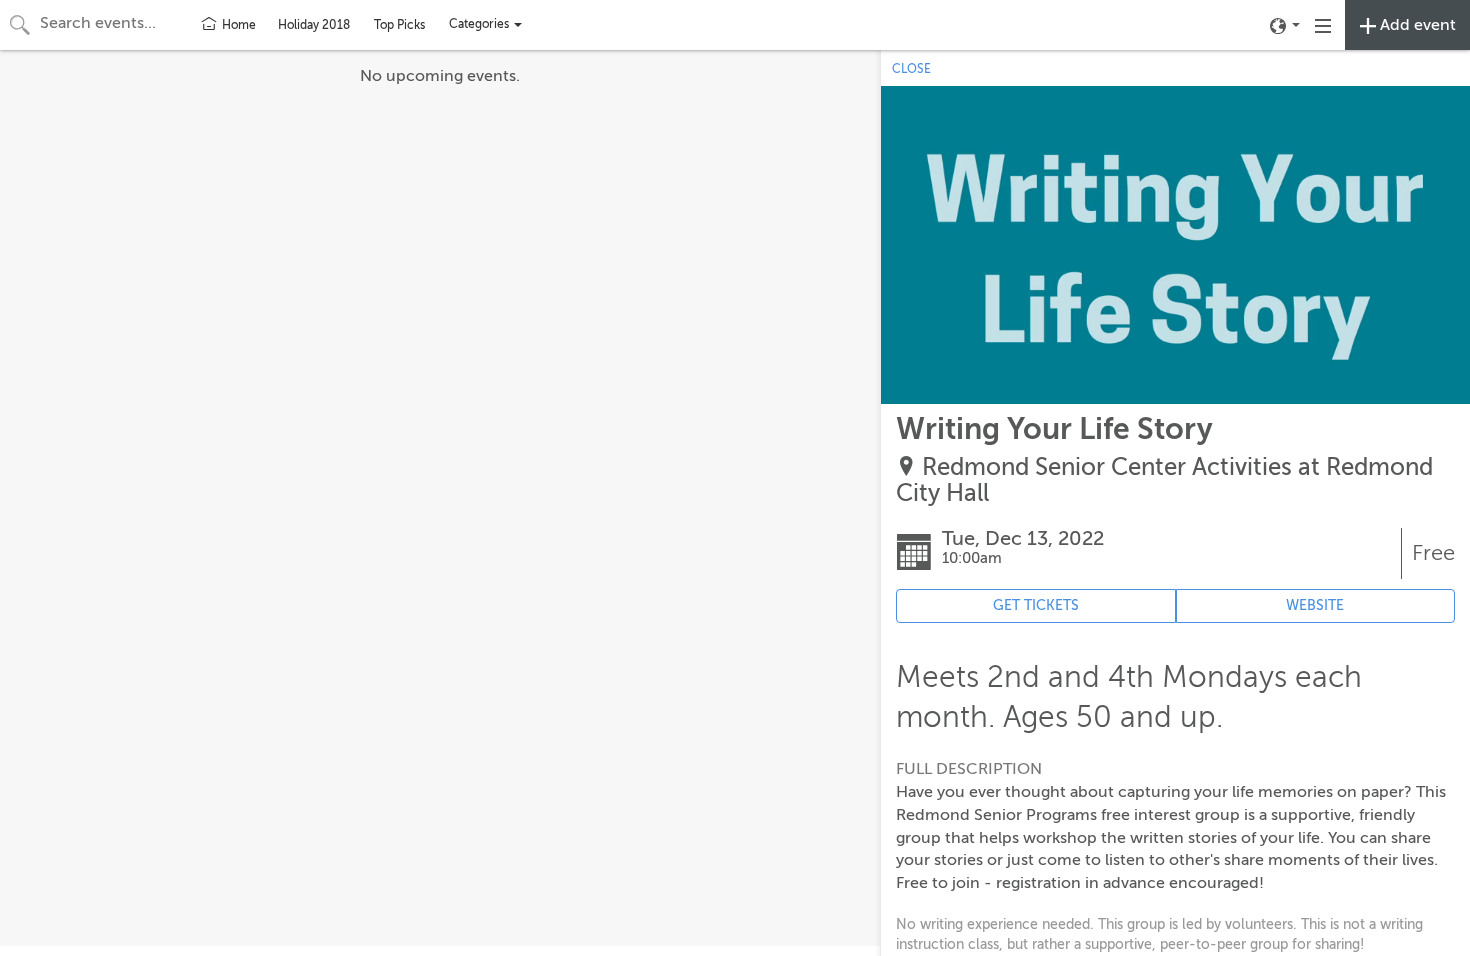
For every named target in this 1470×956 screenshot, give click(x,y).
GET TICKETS (1036, 605)
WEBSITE (1315, 605)
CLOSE (911, 69)
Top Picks (399, 25)
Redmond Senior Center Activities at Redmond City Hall (1164, 480)
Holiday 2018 (314, 25)
